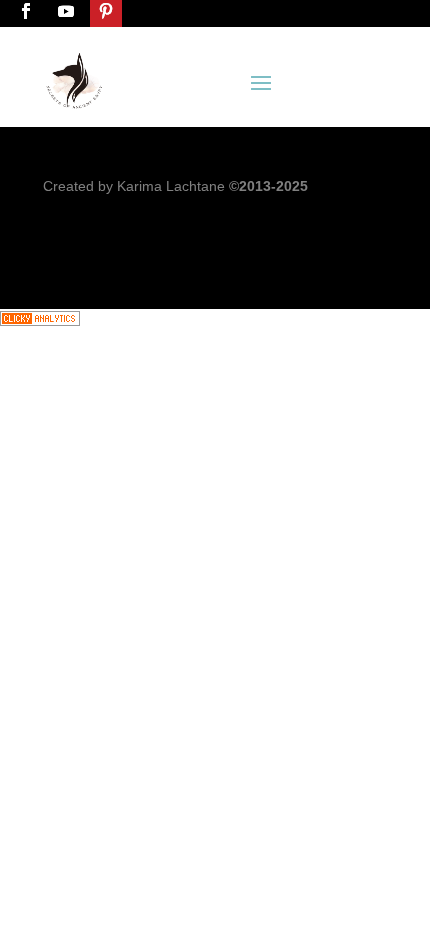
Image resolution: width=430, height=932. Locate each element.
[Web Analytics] (40, 320)
